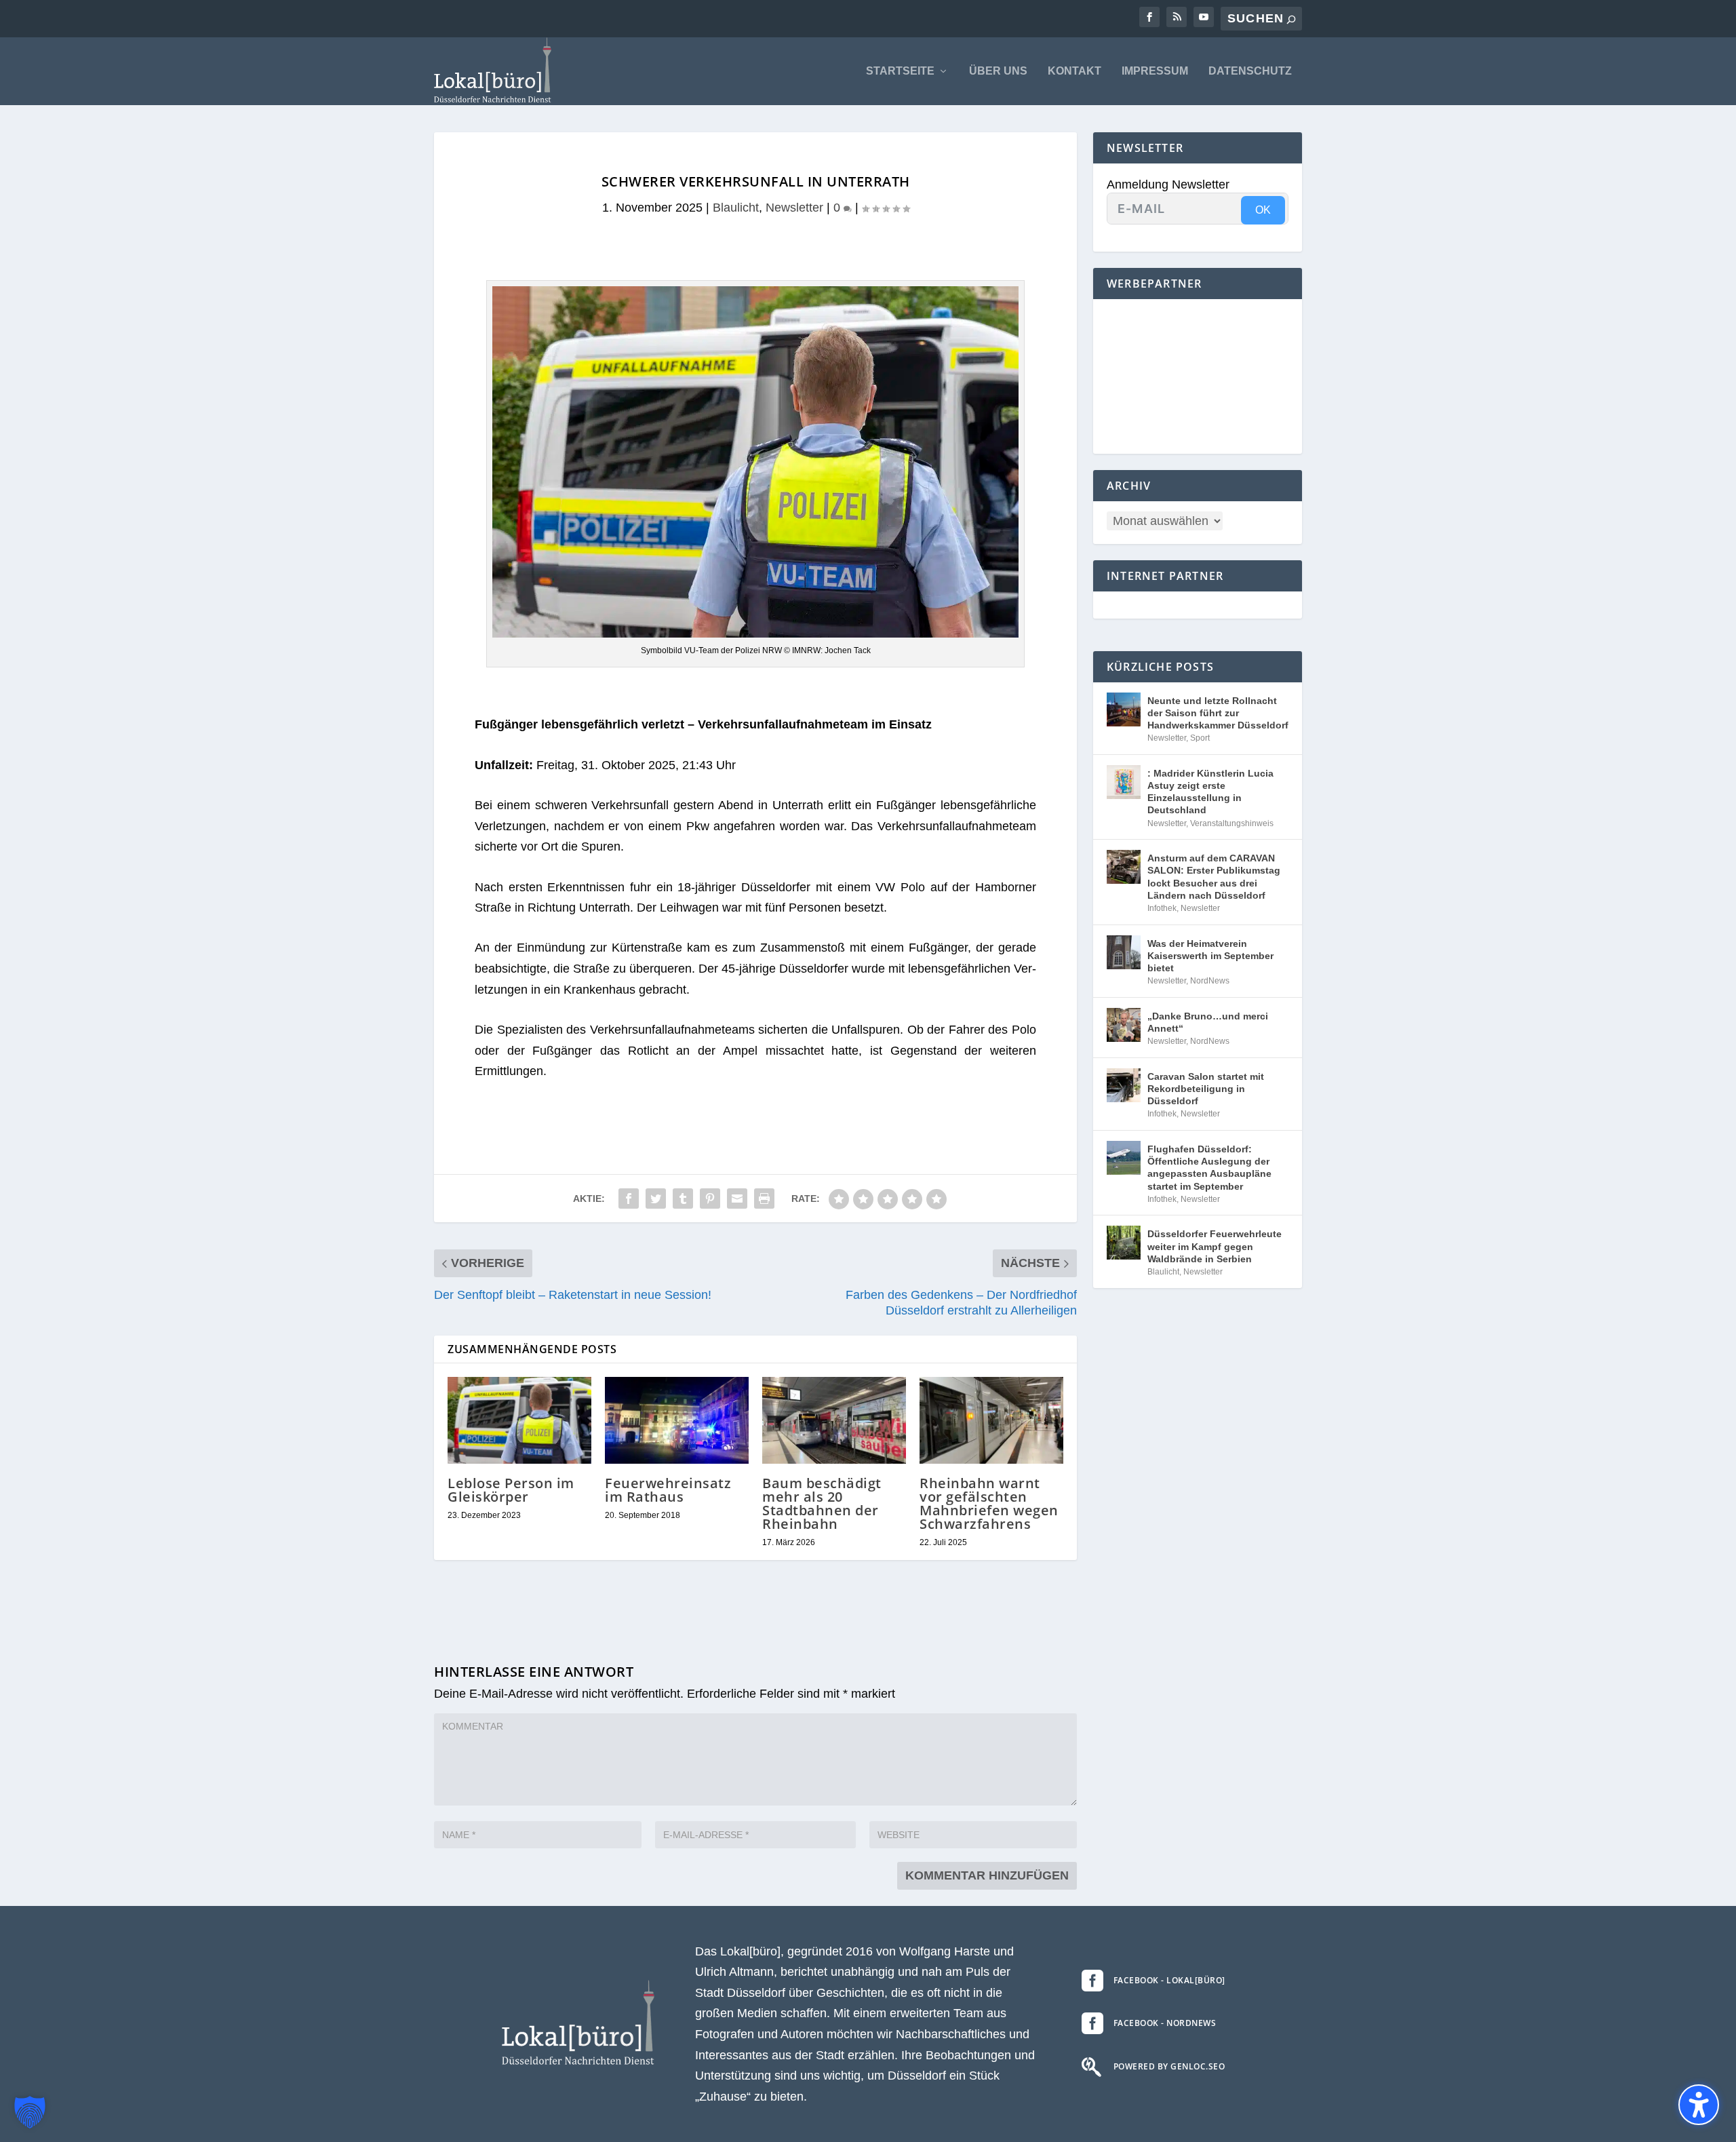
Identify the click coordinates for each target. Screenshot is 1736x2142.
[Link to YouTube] (1204, 17)
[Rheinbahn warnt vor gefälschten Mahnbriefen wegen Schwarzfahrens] (991, 1420)
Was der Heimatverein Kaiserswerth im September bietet (1210, 956)
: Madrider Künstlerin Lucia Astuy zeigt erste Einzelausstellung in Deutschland (1210, 792)
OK (1263, 210)
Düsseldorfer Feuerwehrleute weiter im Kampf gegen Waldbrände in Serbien (1215, 1246)
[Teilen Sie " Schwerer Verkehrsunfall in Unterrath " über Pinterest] (710, 1199)
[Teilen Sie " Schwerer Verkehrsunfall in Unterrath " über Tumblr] (683, 1199)
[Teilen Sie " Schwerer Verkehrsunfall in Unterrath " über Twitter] (656, 1199)
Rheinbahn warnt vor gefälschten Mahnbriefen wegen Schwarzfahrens (989, 1504)
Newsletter (794, 208)
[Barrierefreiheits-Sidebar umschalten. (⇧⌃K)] (1699, 2105)
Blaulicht (736, 208)
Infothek (1162, 908)
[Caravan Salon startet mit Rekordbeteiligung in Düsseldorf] (1124, 1085)
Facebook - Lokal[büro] (1169, 1980)
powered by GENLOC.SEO (1169, 2066)
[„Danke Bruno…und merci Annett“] (1124, 1025)
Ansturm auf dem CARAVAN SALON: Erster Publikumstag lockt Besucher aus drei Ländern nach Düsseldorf (1214, 877)
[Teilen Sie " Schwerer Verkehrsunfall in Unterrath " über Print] (764, 1199)
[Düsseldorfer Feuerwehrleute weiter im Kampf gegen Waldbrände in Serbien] (1124, 1243)
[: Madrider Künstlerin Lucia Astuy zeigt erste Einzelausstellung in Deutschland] (1124, 782)
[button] (30, 2112)
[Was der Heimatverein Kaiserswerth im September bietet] (1124, 952)
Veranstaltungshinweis (1232, 823)
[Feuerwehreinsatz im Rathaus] (677, 1420)
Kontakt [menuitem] (1074, 71)
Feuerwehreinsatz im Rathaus (668, 1490)
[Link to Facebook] (1149, 17)
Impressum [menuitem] (1155, 71)
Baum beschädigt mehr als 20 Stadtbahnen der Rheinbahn (822, 1504)
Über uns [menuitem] (998, 71)
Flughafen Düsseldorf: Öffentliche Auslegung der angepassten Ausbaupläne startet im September (1209, 1168)
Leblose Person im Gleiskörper (511, 1490)
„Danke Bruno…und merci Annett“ (1208, 1022)
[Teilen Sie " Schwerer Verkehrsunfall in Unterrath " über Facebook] (629, 1199)
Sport (1200, 738)
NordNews (1210, 981)
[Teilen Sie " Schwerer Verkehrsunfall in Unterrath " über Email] (737, 1199)
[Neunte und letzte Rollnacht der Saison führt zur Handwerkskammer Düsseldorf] (1124, 709)
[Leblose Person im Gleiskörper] (519, 1420)
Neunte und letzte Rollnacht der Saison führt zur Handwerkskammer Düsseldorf (1218, 713)
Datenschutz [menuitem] (1250, 71)
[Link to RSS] (1177, 17)
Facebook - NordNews (1165, 2023)
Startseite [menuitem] (900, 71)
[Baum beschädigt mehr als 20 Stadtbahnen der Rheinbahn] (834, 1420)
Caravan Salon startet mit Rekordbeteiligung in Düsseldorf (1206, 1089)
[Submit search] (1291, 19)
